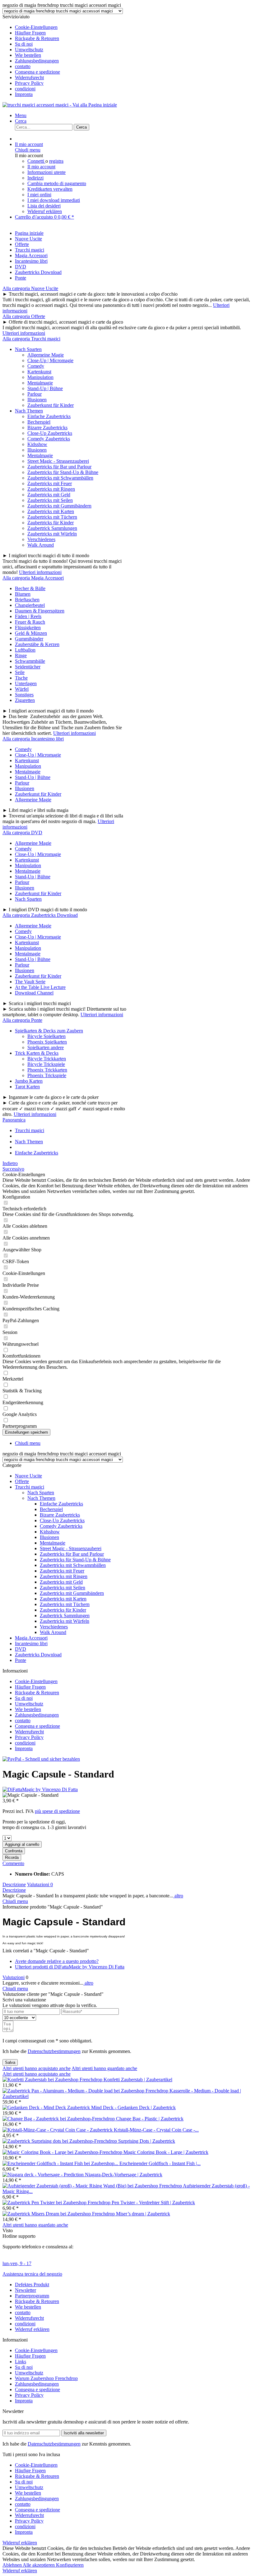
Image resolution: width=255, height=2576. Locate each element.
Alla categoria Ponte (22, 1020)
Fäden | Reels (28, 616)
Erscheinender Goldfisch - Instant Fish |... (160, 2163)
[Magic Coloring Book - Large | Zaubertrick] (63, 2152)
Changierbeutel (30, 605)
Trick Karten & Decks (37, 1053)
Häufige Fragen (30, 33)
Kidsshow (37, 444)
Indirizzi (35, 178)
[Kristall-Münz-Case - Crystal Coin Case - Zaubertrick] (58, 2130)
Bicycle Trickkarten (47, 1059)
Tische (21, 678)
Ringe (21, 655)
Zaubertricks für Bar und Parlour (59, 467)
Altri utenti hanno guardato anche (104, 2068)
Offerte (22, 1481)
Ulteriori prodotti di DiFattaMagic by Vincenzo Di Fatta (70, 1967)
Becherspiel (39, 422)
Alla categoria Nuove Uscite (30, 288)
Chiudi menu (28, 150)
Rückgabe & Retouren (37, 38)
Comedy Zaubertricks (49, 439)
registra (56, 161)
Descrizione (14, 1884)
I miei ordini (39, 195)
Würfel (22, 689)
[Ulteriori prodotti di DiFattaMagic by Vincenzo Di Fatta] (40, 1789)
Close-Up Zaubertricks (50, 433)
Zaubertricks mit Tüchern (52, 517)
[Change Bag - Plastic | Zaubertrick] (59, 2119)
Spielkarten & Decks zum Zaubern (49, 1031)
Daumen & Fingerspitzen (40, 611)
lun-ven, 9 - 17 (17, 2263)
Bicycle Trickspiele (46, 1064)
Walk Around (41, 545)
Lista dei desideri (44, 206)
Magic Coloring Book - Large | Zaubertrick (166, 2152)
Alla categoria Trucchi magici (31, 339)
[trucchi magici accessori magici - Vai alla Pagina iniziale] (60, 105)
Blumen (23, 594)
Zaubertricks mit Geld (49, 495)
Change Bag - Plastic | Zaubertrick (150, 2119)
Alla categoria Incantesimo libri (33, 739)
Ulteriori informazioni (24, 333)
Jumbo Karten (29, 1081)
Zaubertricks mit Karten (51, 511)
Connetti (36, 161)
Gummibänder (29, 639)
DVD (21, 1649)
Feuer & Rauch (30, 622)
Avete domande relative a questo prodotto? (57, 1961)
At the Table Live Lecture (40, 987)
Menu (21, 115)
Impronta (24, 94)
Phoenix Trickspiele (47, 1075)
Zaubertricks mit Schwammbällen (60, 478)
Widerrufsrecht (29, 77)
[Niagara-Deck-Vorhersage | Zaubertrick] (44, 2175)
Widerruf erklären (45, 211)
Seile (20, 672)
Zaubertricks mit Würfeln (52, 534)
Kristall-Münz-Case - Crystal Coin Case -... (156, 2130)
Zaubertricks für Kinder (51, 523)
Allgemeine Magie (46, 355)
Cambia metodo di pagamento (57, 183)
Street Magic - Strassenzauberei (58, 461)
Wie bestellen (28, 55)
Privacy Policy (29, 83)
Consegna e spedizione (37, 72)
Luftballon (25, 650)
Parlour (35, 394)
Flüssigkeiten (28, 628)
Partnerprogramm (32, 2296)
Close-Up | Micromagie (50, 360)
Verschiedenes (41, 539)
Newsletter (25, 2290)
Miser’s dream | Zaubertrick (143, 2214)
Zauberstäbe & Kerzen (37, 644)
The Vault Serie (30, 982)
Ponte (21, 1660)
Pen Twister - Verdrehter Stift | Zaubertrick (153, 2203)
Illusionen (37, 400)
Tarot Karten (27, 1087)
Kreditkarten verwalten (50, 189)
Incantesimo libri (31, 1643)
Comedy (36, 366)
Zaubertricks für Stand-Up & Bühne (63, 472)
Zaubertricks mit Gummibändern (59, 506)
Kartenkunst (39, 372)
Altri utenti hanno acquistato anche (37, 2068)
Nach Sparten (28, 349)
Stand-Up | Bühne (45, 388)
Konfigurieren (70, 2565)
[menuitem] (134, 27)
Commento (13, 1863)
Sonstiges (24, 695)
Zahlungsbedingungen (37, 61)
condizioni (25, 89)
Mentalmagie (40, 383)
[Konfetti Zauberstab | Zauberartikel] (53, 2080)
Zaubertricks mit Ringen (51, 489)
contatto (23, 66)
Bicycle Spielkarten (46, 1036)
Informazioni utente (46, 172)
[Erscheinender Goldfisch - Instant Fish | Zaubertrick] (61, 2163)
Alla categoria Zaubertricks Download (40, 915)
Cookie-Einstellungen (36, 27)
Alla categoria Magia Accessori (33, 578)
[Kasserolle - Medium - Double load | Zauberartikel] (86, 2091)
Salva (10, 2062)
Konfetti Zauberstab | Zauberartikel (138, 2080)
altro (178, 1896)
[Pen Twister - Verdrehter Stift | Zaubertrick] (57, 2203)
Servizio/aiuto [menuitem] (31, 55)
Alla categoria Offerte (24, 316)
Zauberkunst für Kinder (51, 405)
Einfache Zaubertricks (49, 416)
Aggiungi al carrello (22, 1844)
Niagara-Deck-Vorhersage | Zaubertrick (124, 2175)
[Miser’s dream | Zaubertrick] (59, 2214)
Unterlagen (26, 683)
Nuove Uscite (28, 1476)
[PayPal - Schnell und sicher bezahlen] (41, 1759)
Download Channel (34, 993)
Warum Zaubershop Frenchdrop (46, 2378)
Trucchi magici (30, 1487)
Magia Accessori (31, 1638)
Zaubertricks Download (38, 1655)
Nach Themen (29, 411)
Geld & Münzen (31, 633)
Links (21, 2362)
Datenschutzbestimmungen (54, 2051)
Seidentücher (28, 667)
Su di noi (24, 44)
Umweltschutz (29, 50)
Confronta (14, 1851)
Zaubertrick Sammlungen (52, 528)
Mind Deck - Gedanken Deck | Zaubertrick (133, 2107)
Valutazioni (40, 1884)
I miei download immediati (54, 200)
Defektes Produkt (32, 2285)
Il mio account (41, 167)
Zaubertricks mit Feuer (50, 483)
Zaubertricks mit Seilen (50, 500)
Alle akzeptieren (39, 2565)
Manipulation (40, 377)
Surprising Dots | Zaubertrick (147, 2141)
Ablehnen (13, 2565)
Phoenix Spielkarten (47, 1042)
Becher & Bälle (30, 588)
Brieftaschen (27, 600)
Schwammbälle (30, 661)
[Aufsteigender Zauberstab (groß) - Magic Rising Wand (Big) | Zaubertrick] (93, 2186)
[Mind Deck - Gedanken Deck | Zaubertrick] (47, 2107)
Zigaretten (25, 700)
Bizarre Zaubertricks (47, 428)
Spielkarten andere (46, 1047)
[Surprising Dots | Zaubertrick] (60, 2141)
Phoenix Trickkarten (47, 1070)
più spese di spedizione (57, 1811)
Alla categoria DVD (22, 833)
